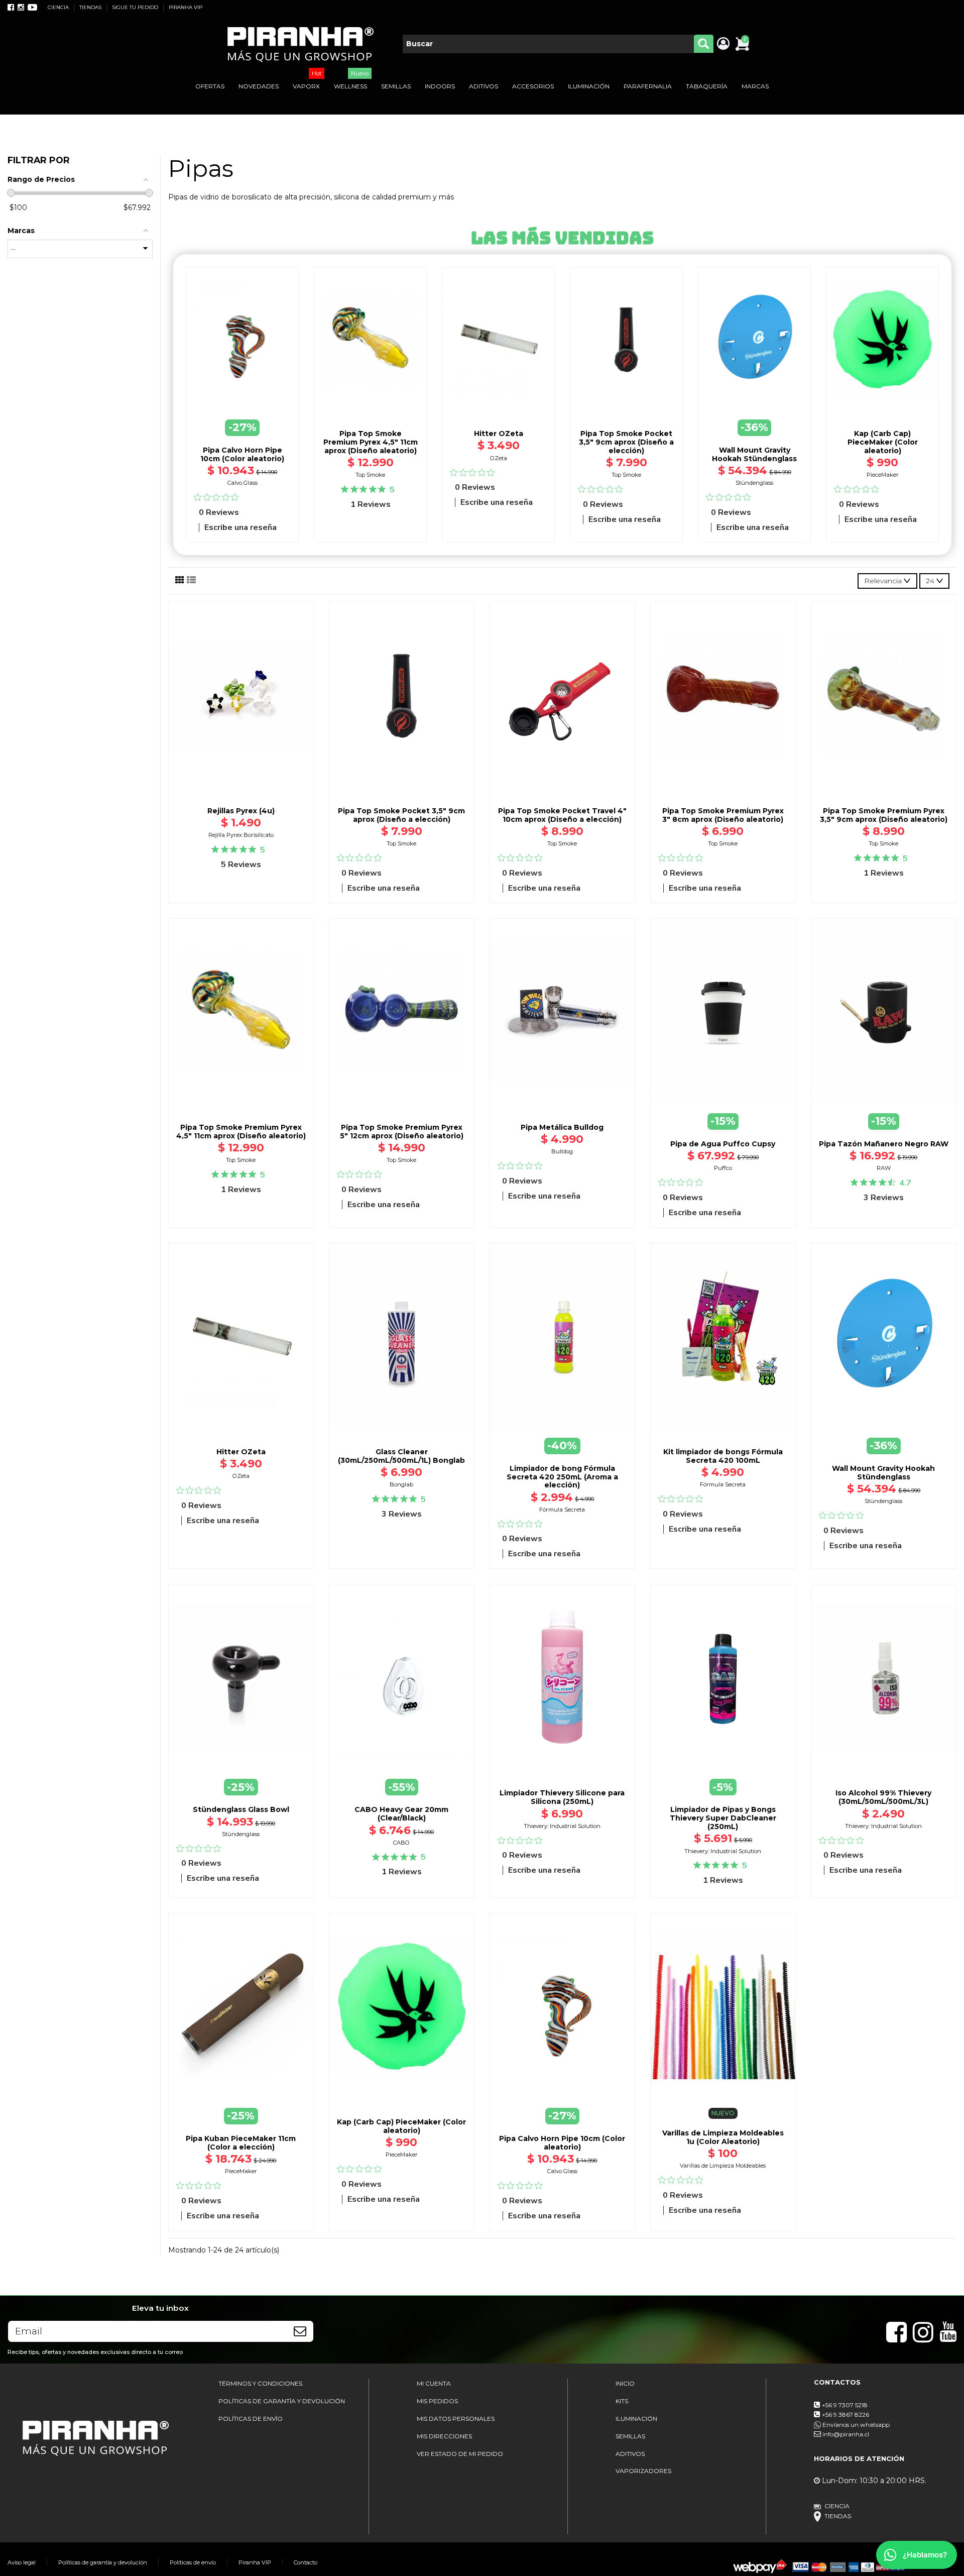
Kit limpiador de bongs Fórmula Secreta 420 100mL (723, 1456)
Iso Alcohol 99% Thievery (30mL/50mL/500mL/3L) (883, 1797)
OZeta (499, 458)
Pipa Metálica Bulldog (562, 1127)
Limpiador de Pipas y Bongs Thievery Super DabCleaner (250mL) (723, 1818)
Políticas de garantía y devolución (103, 2562)
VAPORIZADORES (643, 2471)
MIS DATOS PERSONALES (456, 2419)
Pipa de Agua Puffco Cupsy (723, 1144)
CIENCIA (59, 7)
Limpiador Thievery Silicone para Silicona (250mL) (562, 1797)
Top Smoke (370, 475)
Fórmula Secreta (562, 1510)
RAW (884, 1168)
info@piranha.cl (846, 2434)
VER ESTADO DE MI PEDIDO (460, 2454)
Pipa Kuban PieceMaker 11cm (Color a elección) (241, 2143)
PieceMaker (883, 475)
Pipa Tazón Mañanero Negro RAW (884, 1144)
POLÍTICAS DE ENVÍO (251, 2419)
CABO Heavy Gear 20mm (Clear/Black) (401, 1814)
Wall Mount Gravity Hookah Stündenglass (754, 454)
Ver (884, 1755)
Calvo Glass (243, 483)
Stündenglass (754, 483)
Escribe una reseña (240, 527)
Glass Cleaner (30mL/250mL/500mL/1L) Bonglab (401, 1456)
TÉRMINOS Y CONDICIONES (260, 2383)
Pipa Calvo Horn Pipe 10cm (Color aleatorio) (242, 454)
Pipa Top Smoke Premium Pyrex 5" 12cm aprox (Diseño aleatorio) (402, 1132)
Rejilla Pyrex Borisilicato (241, 835)
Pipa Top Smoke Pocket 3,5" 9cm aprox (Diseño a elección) (626, 442)
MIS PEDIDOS (437, 2401)
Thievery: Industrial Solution (562, 1826)
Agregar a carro (371, 415)
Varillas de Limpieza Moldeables (723, 2166)
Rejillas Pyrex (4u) (241, 811)
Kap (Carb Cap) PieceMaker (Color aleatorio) (883, 442)
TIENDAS (91, 7)
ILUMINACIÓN (636, 2419)
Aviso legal (22, 2562)
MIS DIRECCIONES (444, 2436)
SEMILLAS (630, 2436)
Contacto (306, 2562)
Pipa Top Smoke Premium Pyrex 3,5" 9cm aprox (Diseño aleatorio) (884, 815)
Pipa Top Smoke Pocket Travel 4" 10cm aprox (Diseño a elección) (562, 815)
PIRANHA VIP (186, 7)
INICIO (625, 2383)
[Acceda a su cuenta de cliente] (723, 44)
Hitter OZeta (499, 434)
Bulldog (562, 1151)
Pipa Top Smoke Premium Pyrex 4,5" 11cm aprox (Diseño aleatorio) (371, 442)
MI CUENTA (434, 2383)
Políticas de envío (193, 2562)
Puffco (723, 1168)
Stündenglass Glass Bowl (241, 1809)
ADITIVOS (630, 2454)
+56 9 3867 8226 (846, 2414)
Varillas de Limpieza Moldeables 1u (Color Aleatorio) (723, 2137)
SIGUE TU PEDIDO (136, 7)
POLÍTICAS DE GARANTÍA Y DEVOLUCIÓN (282, 2401)
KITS (622, 2401)
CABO (401, 1843)
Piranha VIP (255, 2562)
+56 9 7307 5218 (845, 2405)
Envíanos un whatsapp (855, 2425)
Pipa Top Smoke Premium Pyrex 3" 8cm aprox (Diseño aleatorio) (723, 815)
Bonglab (401, 1484)
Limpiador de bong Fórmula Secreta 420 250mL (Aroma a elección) (562, 1477)
